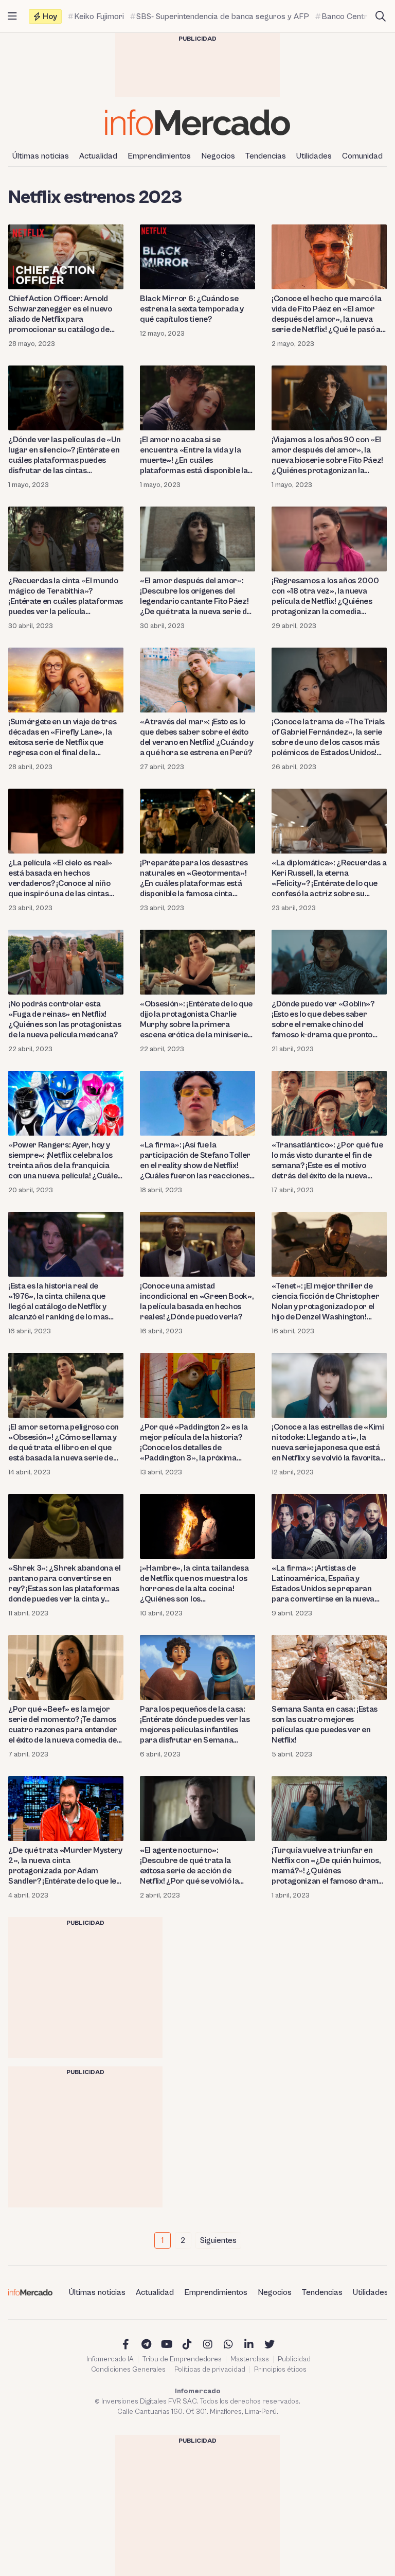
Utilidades (314, 156)
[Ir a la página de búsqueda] (381, 16)
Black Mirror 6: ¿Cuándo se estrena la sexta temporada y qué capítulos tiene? (192, 309)
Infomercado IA (110, 2359)
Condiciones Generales (128, 2370)
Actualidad (98, 156)
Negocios (218, 156)
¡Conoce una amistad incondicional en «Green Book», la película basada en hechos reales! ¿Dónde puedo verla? (197, 1301)
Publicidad (294, 2359)
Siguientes (218, 2240)
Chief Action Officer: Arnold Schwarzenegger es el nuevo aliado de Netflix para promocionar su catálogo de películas (60, 314)
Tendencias (266, 156)
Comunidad (362, 156)
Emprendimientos (159, 156)
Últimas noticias (41, 156)
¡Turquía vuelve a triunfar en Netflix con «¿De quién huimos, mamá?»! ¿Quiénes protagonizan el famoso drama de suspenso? (327, 1866)
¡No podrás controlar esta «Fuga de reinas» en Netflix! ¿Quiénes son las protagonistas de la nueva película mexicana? (65, 1019)
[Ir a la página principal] (197, 122)
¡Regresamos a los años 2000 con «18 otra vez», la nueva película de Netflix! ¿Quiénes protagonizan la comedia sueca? (325, 596)
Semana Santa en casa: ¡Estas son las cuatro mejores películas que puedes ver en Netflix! (325, 1725)
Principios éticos (280, 2370)
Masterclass (250, 2359)
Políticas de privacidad (210, 2370)
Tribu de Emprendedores (182, 2359)
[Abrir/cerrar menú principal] (12, 16)
